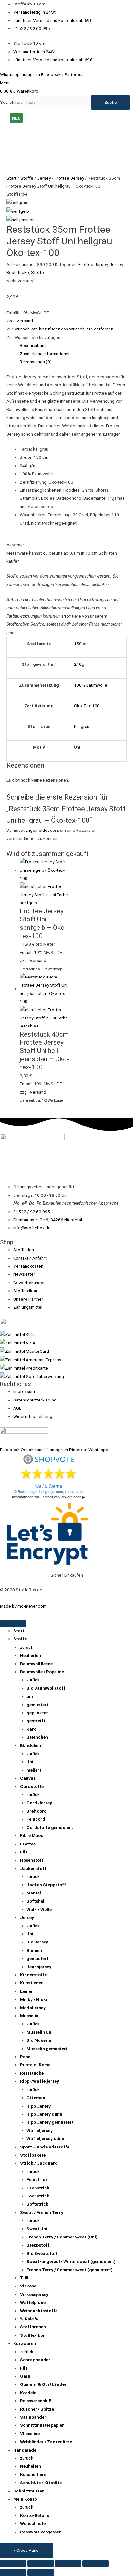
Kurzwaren (25, 2343)
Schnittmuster (29, 2491)
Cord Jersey (39, 1803)
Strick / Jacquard (39, 2163)
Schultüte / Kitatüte (41, 2483)
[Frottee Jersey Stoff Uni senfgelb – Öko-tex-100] (18, 211)
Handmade (25, 2450)
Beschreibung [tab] (33, 345)
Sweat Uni (37, 2229)
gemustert (37, 1705)
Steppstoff (38, 2245)
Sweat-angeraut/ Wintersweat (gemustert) (71, 2261)
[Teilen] (68, 2563)
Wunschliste (33, 2523)
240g (79, 664)
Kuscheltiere (33, 2474)
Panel (26, 2057)
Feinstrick (37, 2179)
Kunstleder (31, 1983)
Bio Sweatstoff (42, 2253)
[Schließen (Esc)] (96, 2563)
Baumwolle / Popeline (42, 1672)
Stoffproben (33, 2327)
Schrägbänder (35, 2360)
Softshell (36, 1901)
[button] (60, 329)
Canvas (28, 1778)
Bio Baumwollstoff (46, 1688)
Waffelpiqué (33, 2302)
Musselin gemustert (47, 2049)
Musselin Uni (40, 2032)
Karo (31, 1729)
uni (30, 1696)
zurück (27, 1647)
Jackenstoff (33, 1868)
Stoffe (27, 178)
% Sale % (29, 2319)
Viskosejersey (34, 2294)
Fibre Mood (32, 1835)
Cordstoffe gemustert (50, 1827)
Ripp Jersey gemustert (50, 2122)
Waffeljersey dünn (45, 2138)
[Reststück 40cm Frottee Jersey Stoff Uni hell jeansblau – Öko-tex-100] (22, 219)
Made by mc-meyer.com (23, 1606)
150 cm (81, 644)
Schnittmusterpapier (42, 2425)
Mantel (34, 1893)
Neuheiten (31, 1655)
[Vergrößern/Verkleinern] (13, 2563)
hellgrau (82, 726)
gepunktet (37, 1713)
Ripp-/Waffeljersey (40, 2081)
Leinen (27, 1991)
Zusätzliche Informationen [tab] (45, 354)
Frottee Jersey (69, 178)
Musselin (29, 2016)
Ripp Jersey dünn (44, 2114)
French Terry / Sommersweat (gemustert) (70, 2270)
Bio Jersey (37, 1942)
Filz (24, 1852)
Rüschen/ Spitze (37, 2409)
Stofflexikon (33, 2335)
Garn (25, 2376)
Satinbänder (33, 2417)
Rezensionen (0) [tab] (36, 362)
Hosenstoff (32, 1860)
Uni (30, 1762)
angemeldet (37, 830)
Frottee (28, 1844)
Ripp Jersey (39, 2106)
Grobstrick (38, 2188)
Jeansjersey (39, 1967)
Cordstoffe (32, 1786)
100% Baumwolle (91, 685)
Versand (25, 321)
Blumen (34, 1950)
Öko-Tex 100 (87, 706)
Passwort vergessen (41, 2532)
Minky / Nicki (34, 1999)
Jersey (44, 178)
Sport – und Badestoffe (45, 2147)
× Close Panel (26, 2550)
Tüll (24, 2278)
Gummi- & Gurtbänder (43, 2384)
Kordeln (28, 2393)
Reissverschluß (36, 2401)
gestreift (36, 1721)
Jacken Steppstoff (46, 1885)
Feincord (36, 1819)
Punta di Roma (35, 2065)
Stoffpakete (33, 2155)
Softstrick (37, 2204)
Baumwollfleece (36, 1664)
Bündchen (31, 1745)
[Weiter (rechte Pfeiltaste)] (41, 2572)
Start (11, 178)
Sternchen (37, 1737)
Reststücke (18, 272)
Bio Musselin (40, 2040)
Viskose (28, 2286)
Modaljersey (33, 2008)
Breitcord (37, 1811)
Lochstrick (38, 2196)
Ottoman (36, 2098)
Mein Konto (25, 2499)
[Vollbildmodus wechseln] (41, 2563)
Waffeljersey (40, 2130)
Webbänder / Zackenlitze (46, 2442)
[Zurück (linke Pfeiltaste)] (13, 2572)
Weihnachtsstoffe (39, 2311)
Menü (5, 83)
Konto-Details (35, 2515)
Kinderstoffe (33, 1975)
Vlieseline (30, 2433)
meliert (34, 1770)
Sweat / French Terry (42, 2212)
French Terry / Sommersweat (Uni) (62, 2237)
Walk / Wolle (39, 1909)
